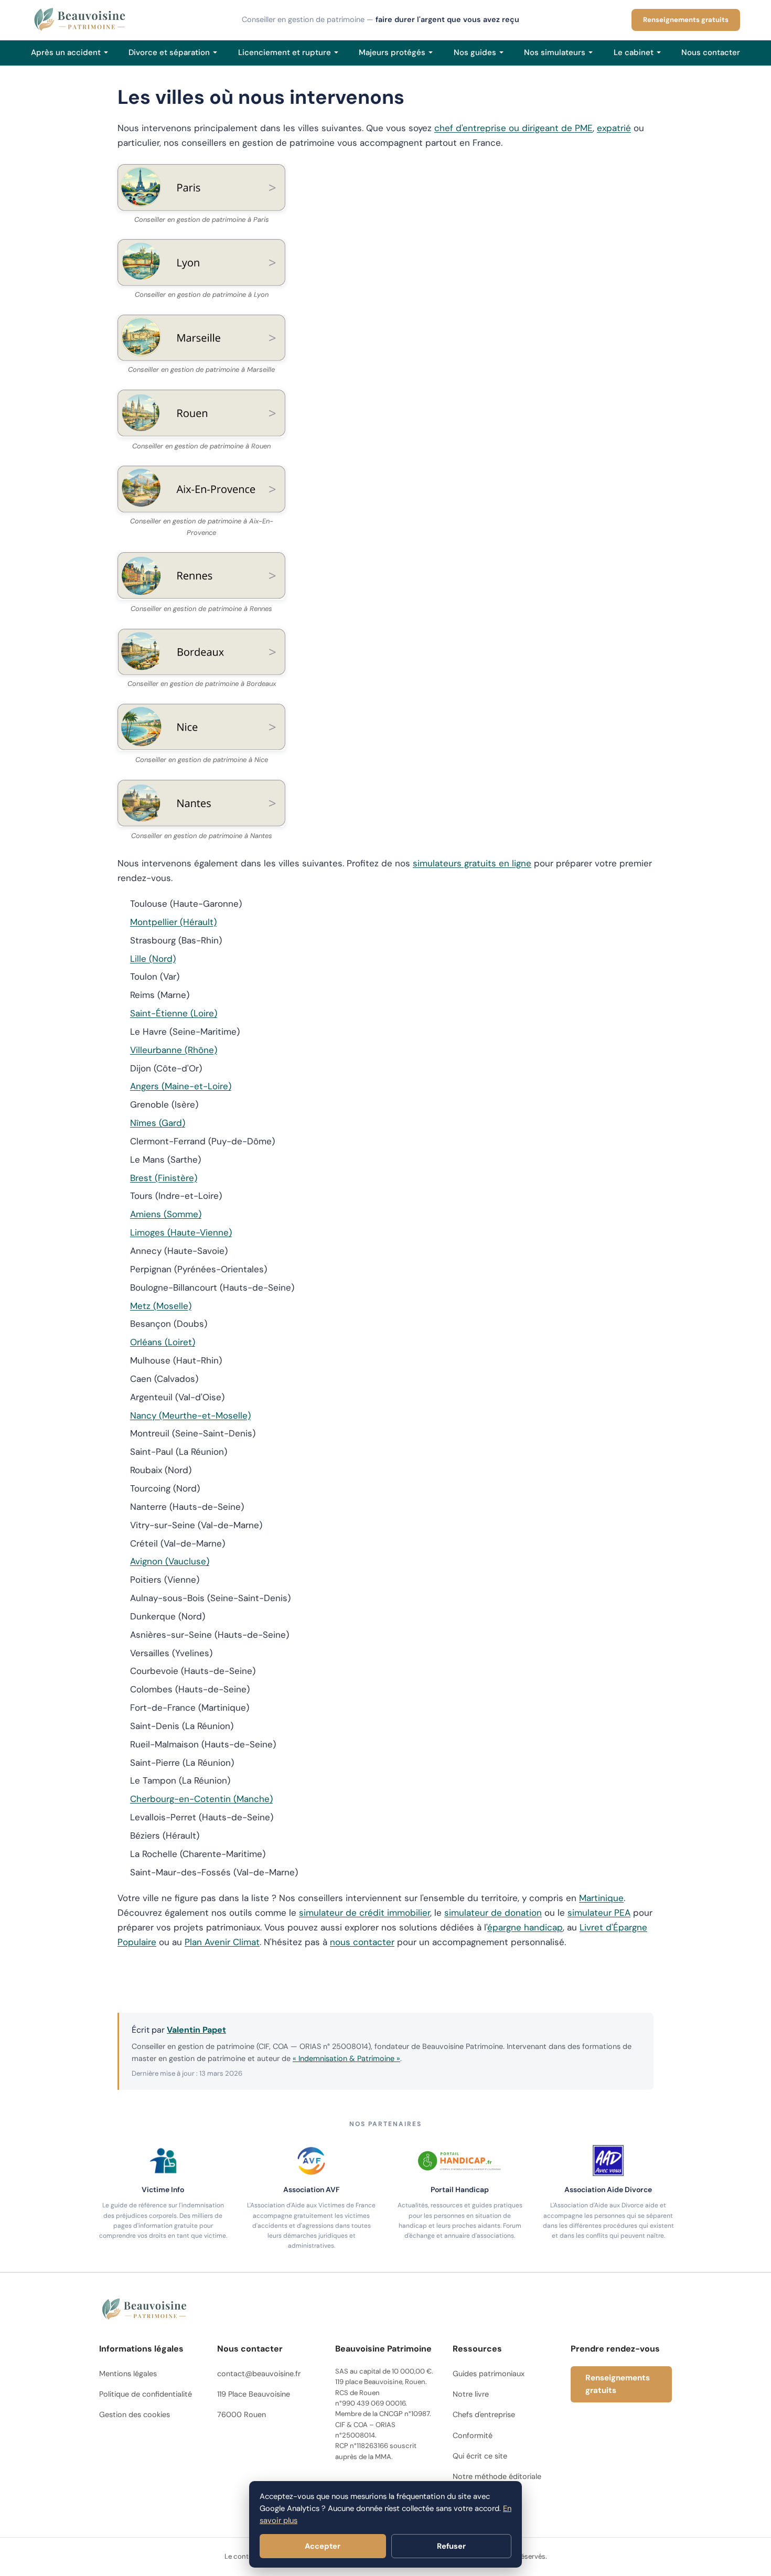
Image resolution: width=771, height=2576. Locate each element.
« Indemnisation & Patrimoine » (346, 2058)
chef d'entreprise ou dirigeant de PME (513, 128)
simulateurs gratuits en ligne (472, 863)
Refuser (451, 2546)
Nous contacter (711, 52)
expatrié (614, 128)
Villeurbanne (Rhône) (174, 1050)
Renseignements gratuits (686, 20)
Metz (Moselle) (161, 1306)
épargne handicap (525, 1927)
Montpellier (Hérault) (173, 922)
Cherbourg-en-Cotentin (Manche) (201, 1799)
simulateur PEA (599, 1913)
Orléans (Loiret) (163, 1342)
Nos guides (475, 52)
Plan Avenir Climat (222, 1942)
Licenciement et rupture (285, 52)
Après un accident (66, 52)
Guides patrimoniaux (489, 2374)
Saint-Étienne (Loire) (174, 1013)
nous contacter (362, 1942)
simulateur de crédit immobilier (365, 1913)
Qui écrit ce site (480, 2456)
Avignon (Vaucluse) (170, 1561)
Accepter (323, 2546)
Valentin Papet (196, 2030)
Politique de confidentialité (146, 2394)
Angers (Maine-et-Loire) (181, 1086)
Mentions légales (128, 2374)
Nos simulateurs (555, 52)
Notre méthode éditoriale (497, 2476)
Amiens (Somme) (166, 1214)
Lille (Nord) (153, 959)
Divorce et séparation (169, 52)
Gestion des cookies (135, 2414)
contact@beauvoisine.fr (259, 2374)
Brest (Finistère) (164, 1178)
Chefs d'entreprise (484, 2414)
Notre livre (471, 2394)
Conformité (473, 2435)
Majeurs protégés (392, 52)
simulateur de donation (493, 1913)
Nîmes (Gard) (158, 1123)
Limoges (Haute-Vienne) (181, 1232)
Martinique (601, 1898)
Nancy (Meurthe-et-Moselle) (190, 1415)
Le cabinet (634, 52)
